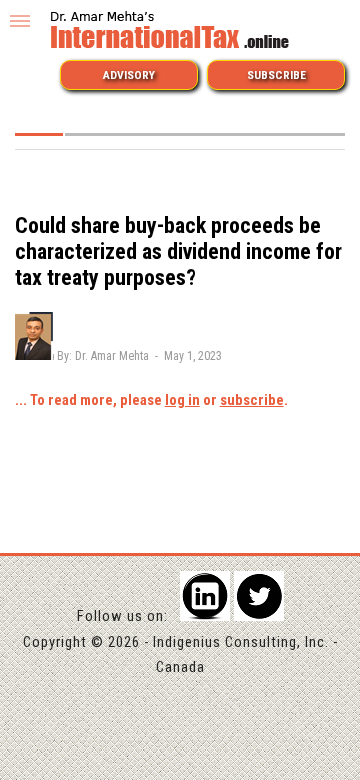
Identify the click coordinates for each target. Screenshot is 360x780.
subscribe (252, 400)
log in (182, 400)
